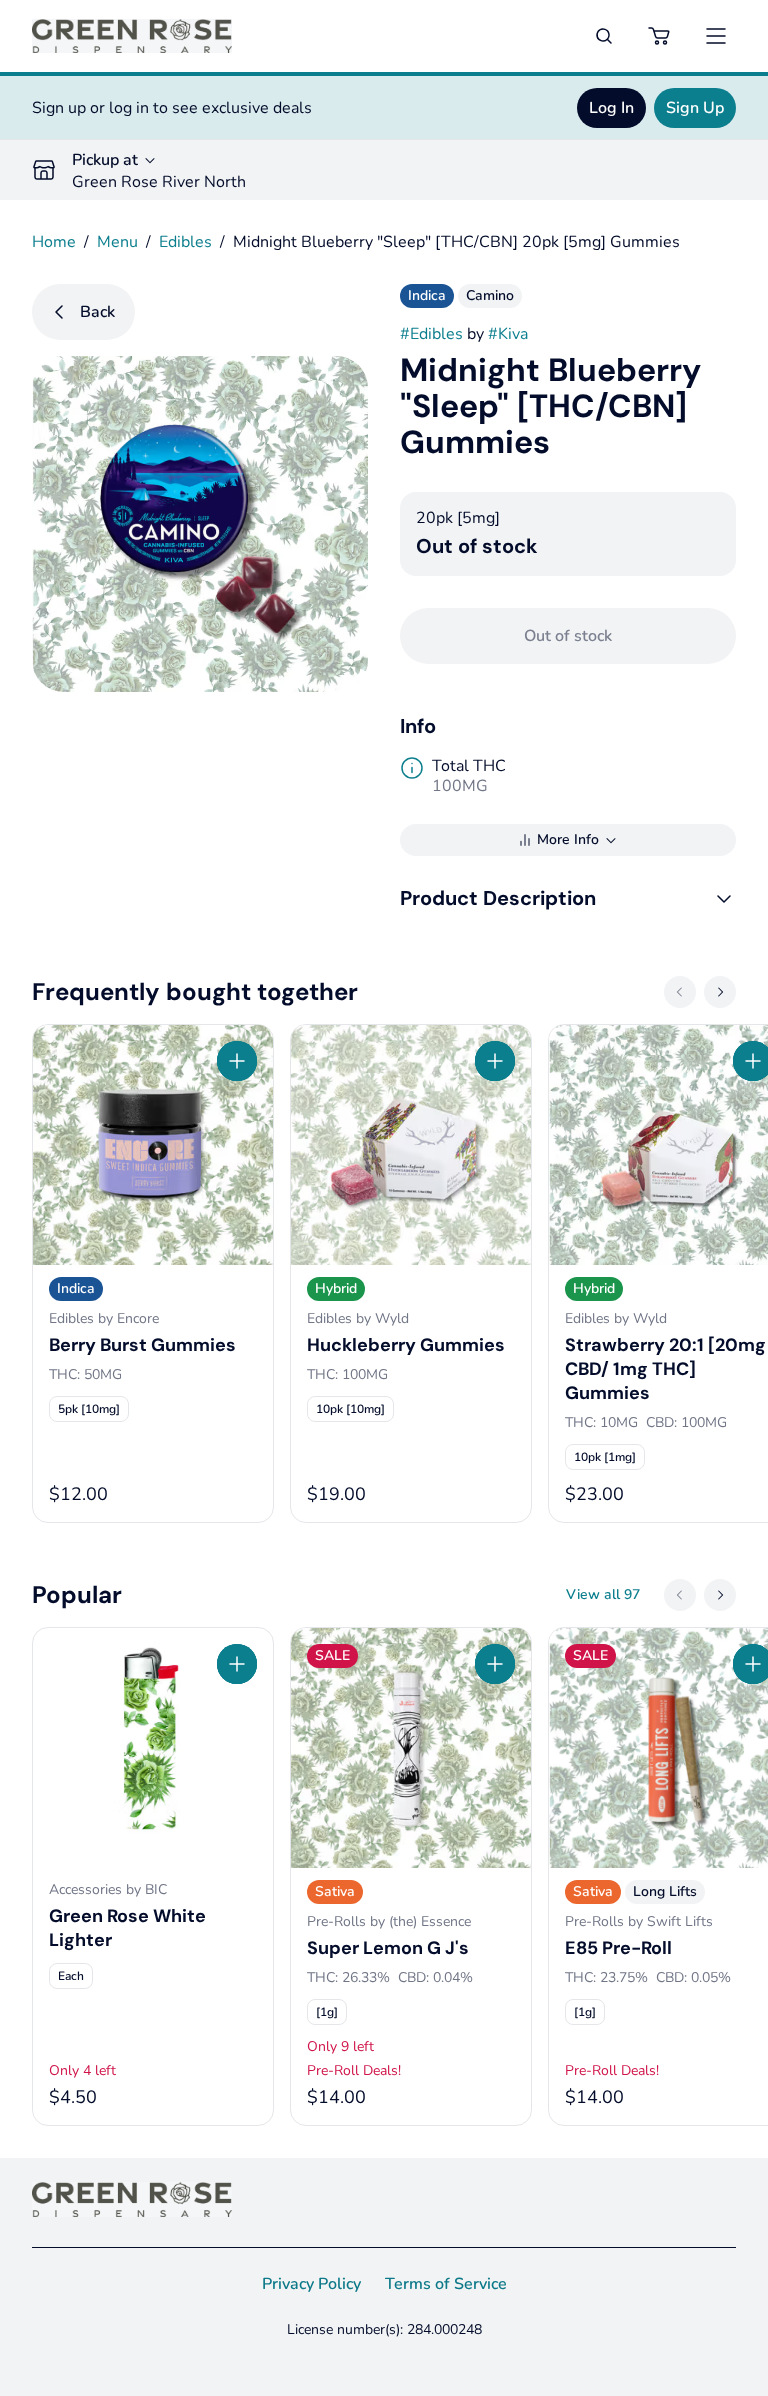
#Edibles (431, 334)
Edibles (185, 242)
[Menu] (716, 36)
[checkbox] (89, 1409)
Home (54, 242)
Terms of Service (446, 2284)
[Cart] (660, 36)
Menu (117, 242)
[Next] (720, 992)
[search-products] (604, 36)
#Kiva (508, 334)
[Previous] (680, 992)
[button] (568, 898)
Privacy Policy (311, 2284)
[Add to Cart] (237, 1061)
